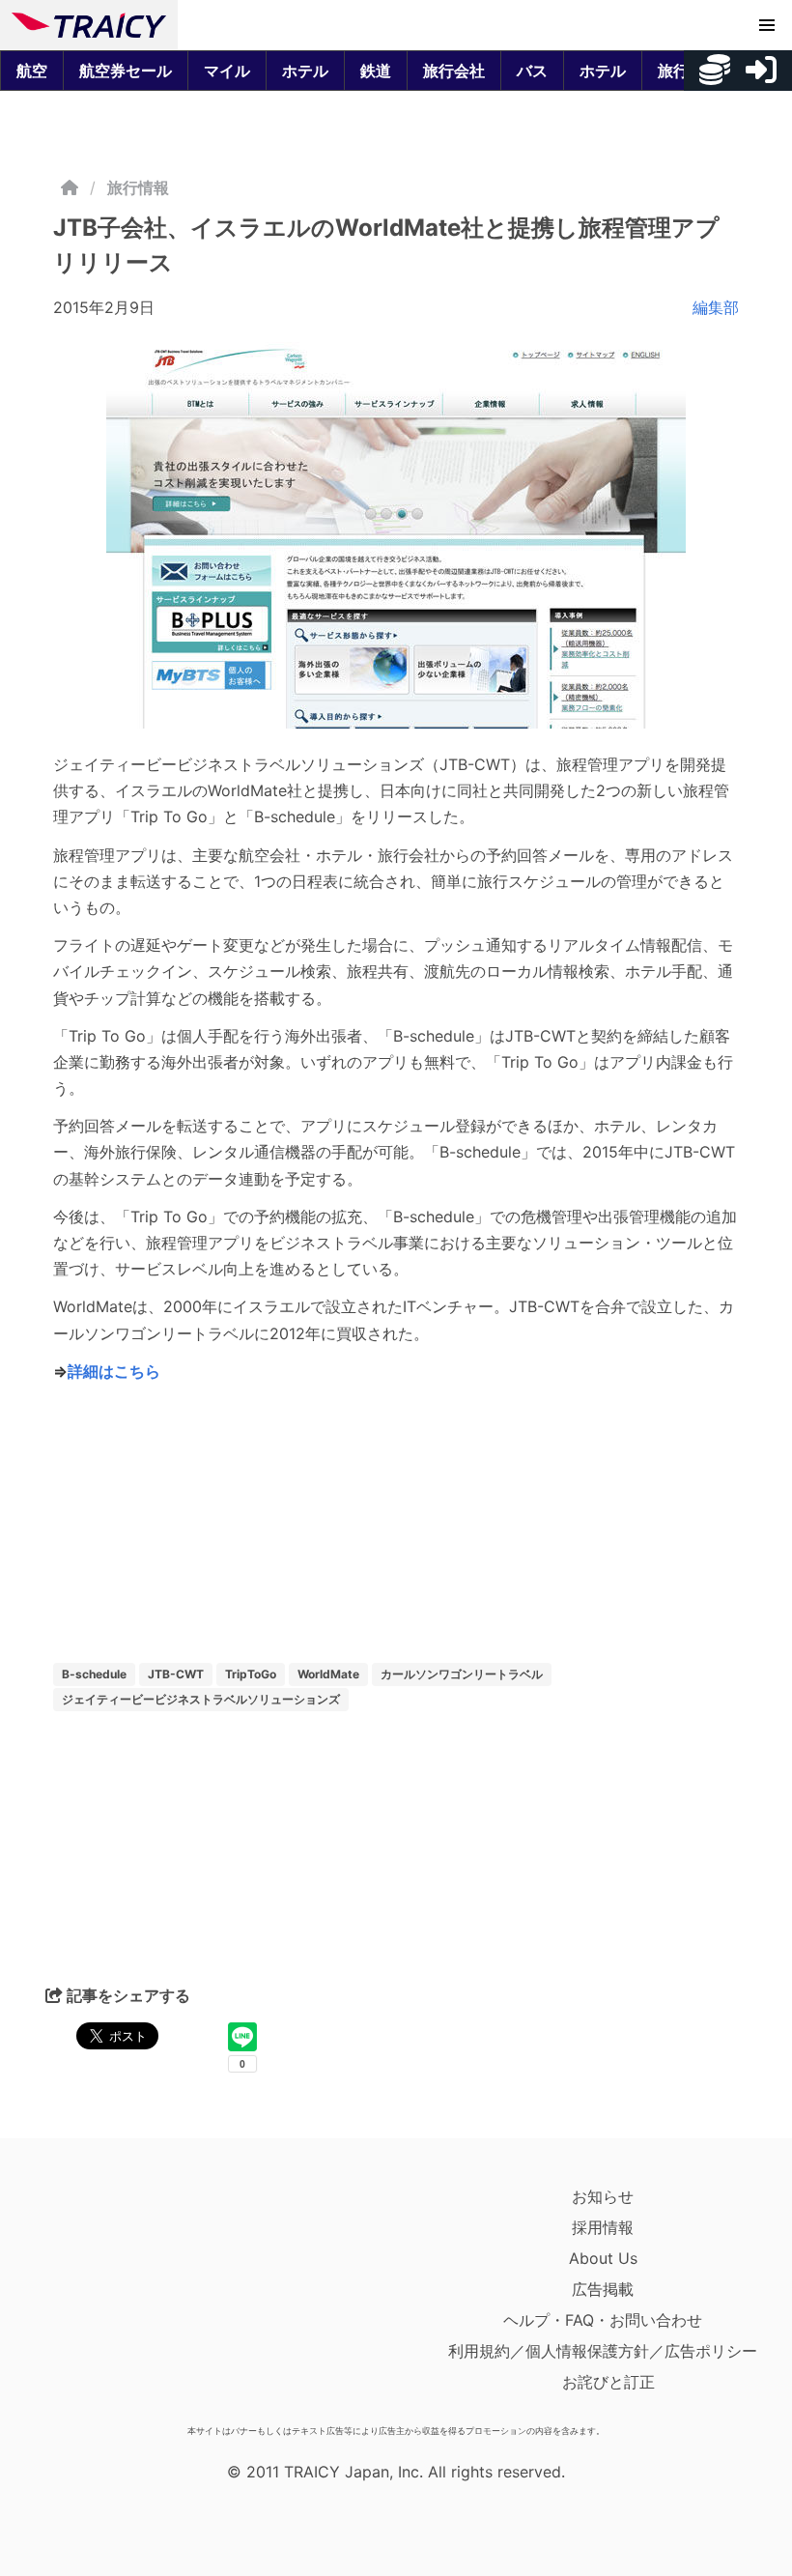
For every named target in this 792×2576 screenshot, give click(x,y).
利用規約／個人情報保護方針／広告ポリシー (603, 2351)
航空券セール (126, 71)
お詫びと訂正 (608, 2382)
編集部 (716, 307)
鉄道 (376, 71)
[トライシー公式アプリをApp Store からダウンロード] (124, 2299)
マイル (227, 71)
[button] (767, 25)
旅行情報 (138, 187)
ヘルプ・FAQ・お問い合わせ (603, 2320)
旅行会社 (454, 71)
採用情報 (603, 2227)
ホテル (305, 71)
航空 (32, 71)
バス (532, 71)
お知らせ (603, 2196)
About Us (603, 2258)
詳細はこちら (114, 1371)
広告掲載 (603, 2289)
